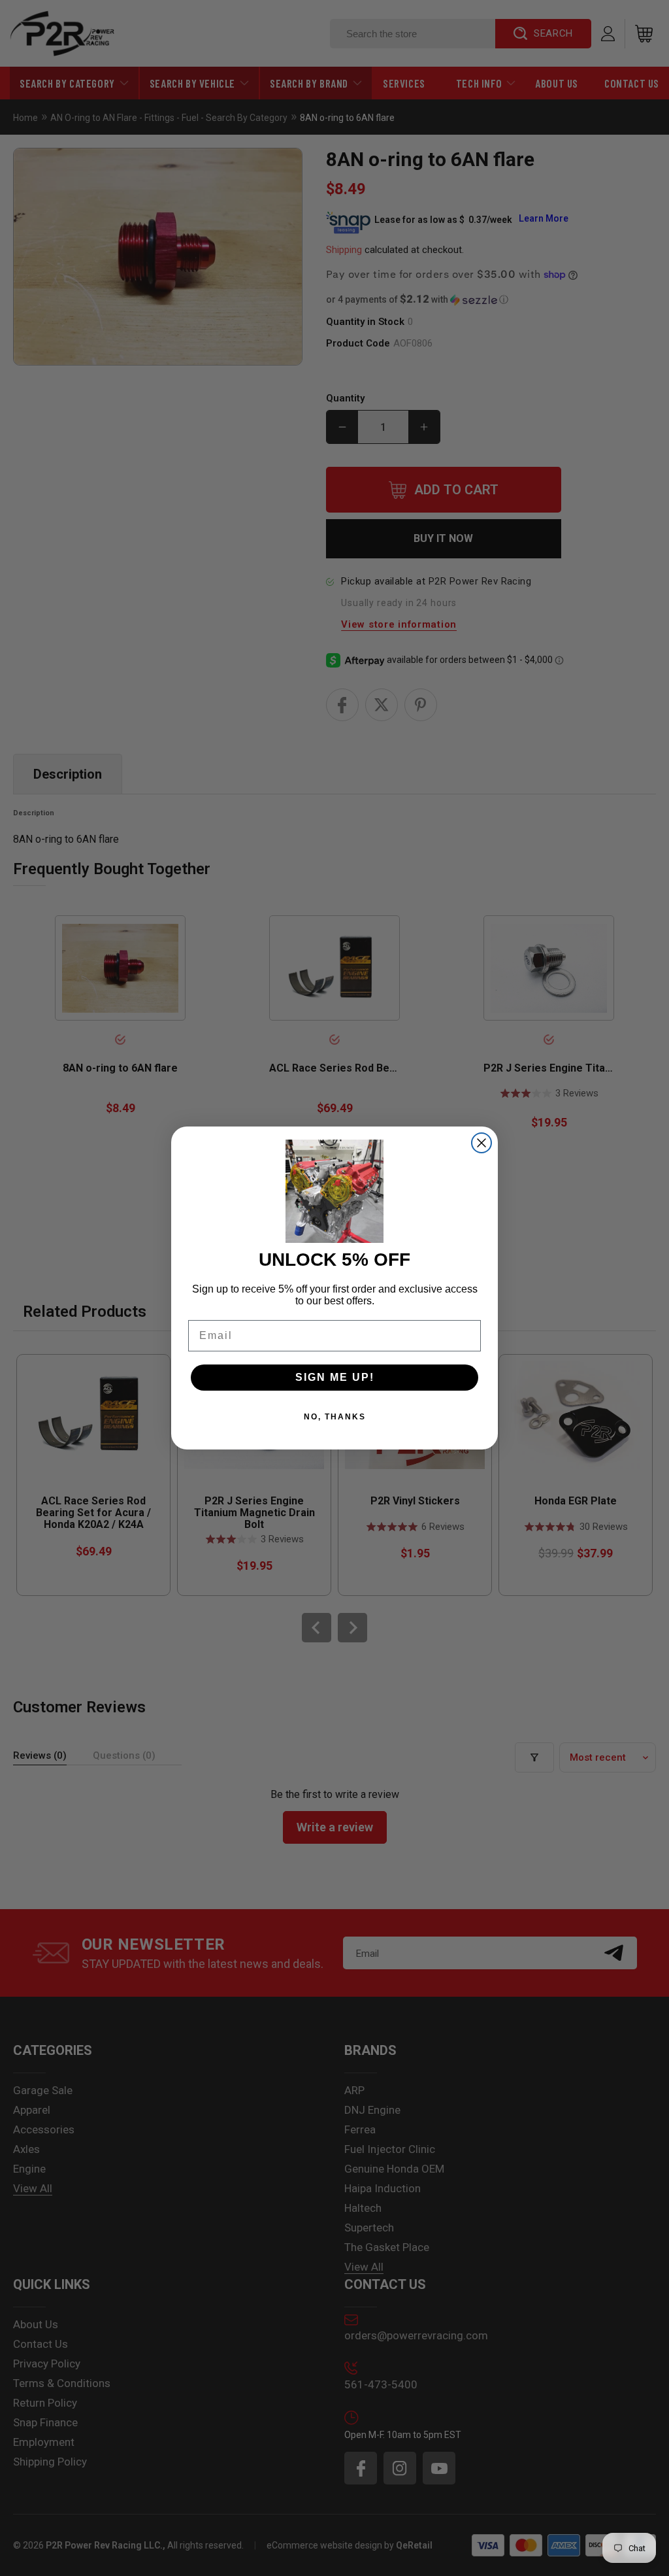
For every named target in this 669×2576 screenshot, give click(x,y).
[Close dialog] (481, 1143)
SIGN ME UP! (335, 1377)
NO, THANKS (335, 1417)
